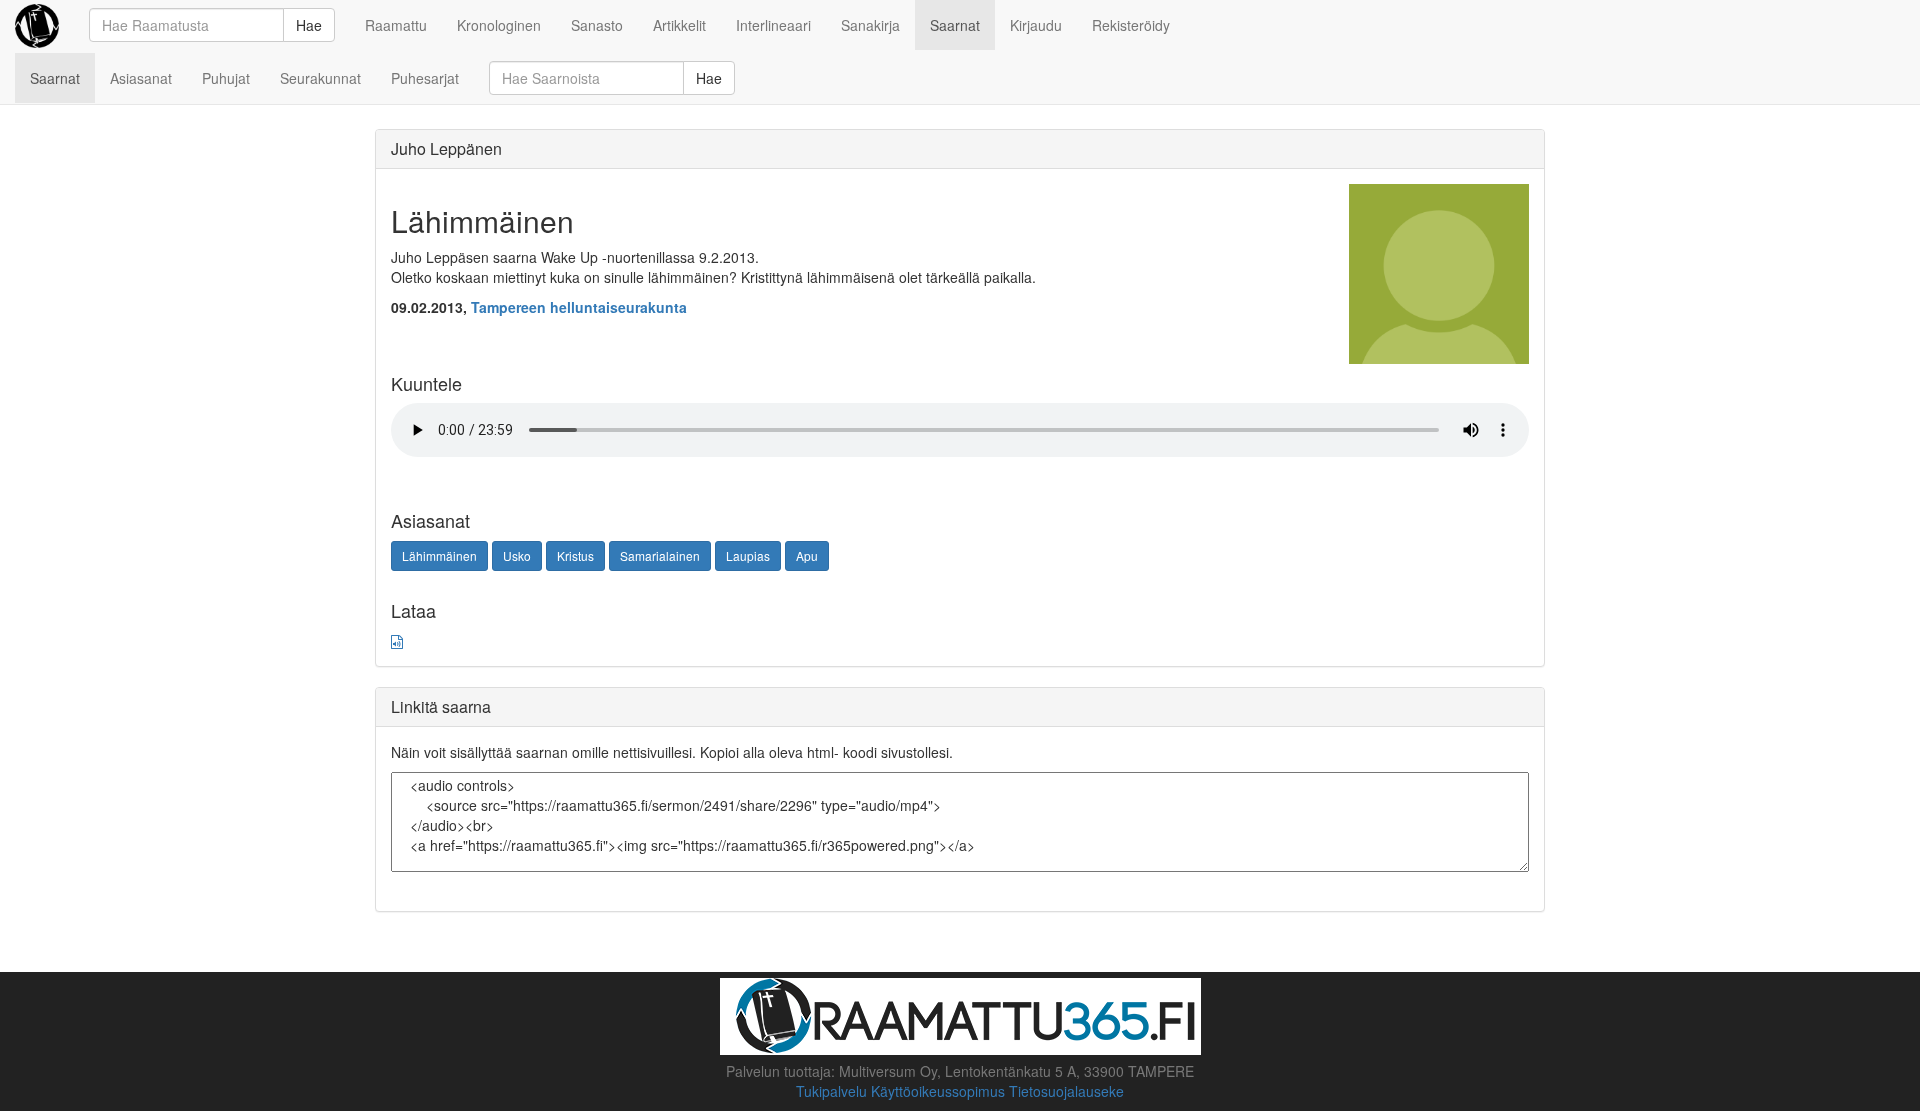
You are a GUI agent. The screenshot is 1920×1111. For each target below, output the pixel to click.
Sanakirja (870, 25)
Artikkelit (679, 25)
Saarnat (955, 25)
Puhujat (226, 78)
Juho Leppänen (446, 148)
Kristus (575, 555)
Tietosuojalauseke (1066, 1091)
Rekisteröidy (1131, 25)
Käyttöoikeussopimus (938, 1091)
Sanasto (597, 25)
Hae (309, 25)
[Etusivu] (37, 25)
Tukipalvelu (831, 1091)
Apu (807, 555)
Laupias (748, 555)
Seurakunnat (320, 78)
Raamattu (396, 25)
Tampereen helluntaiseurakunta (579, 307)
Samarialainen (660, 555)
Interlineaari (773, 25)
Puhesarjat (425, 78)
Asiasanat (141, 78)
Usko (517, 555)
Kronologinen (499, 25)
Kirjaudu (1036, 25)
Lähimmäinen (439, 555)
